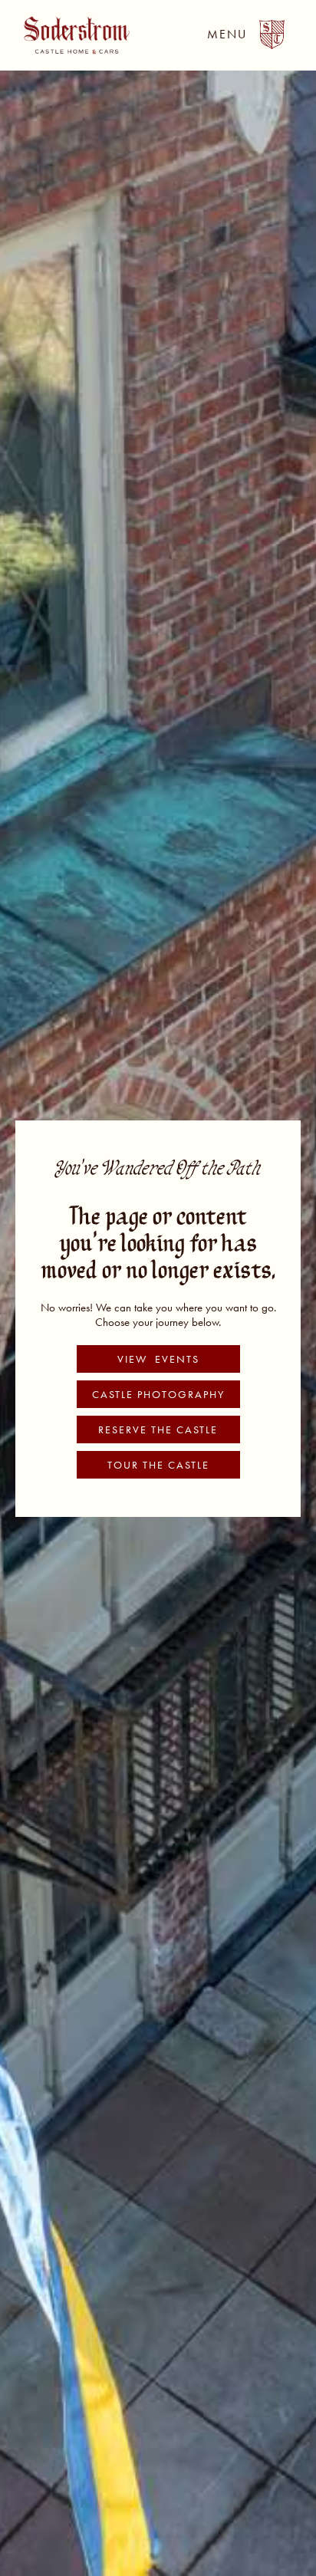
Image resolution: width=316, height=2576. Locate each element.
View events (158, 1359)
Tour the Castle (158, 1465)
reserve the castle (158, 1429)
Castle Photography (158, 1394)
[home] (73, 35)
